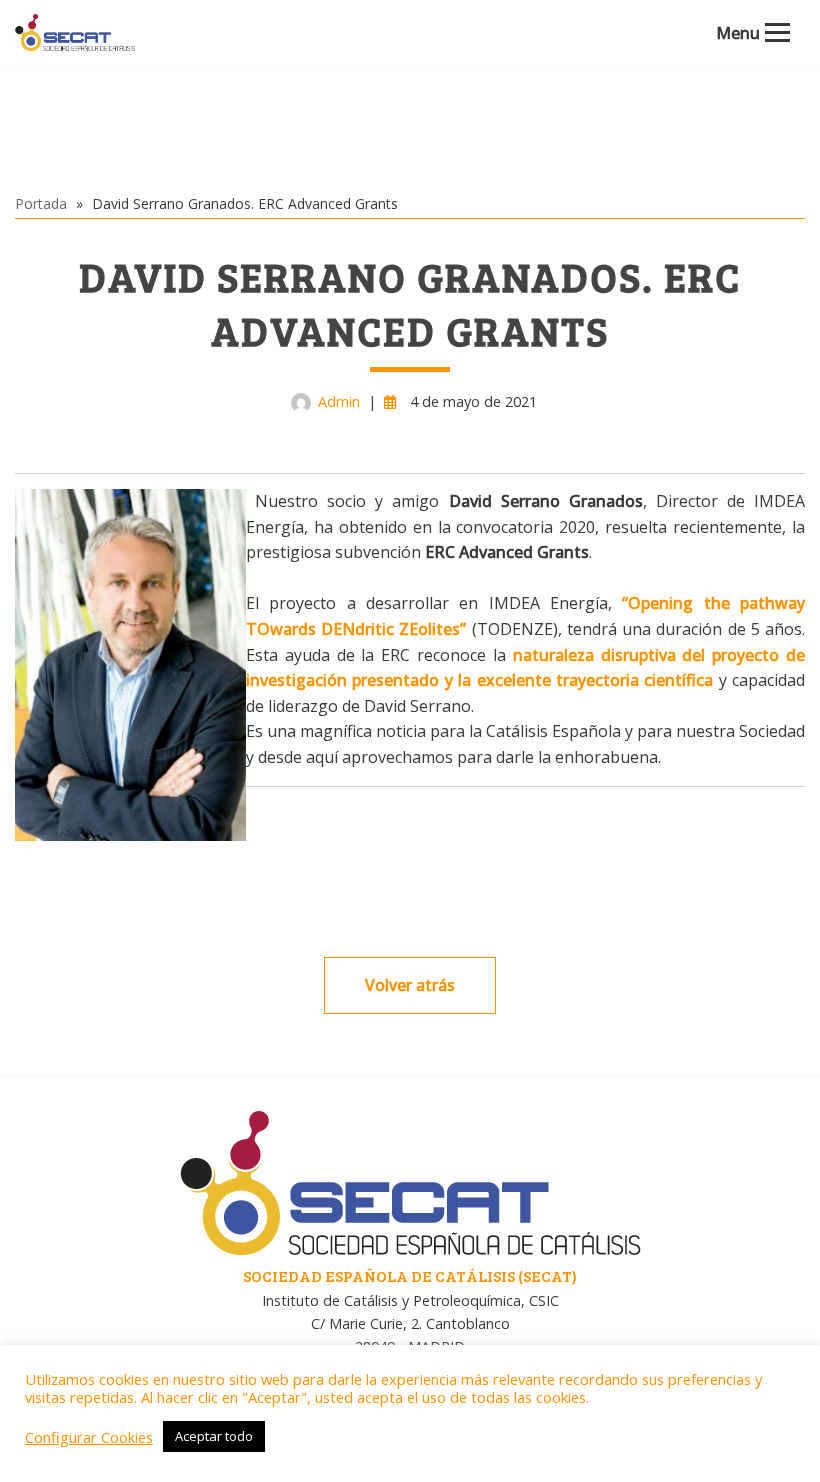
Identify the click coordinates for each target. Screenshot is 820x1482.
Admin (339, 401)
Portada (41, 203)
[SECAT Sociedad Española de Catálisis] (75, 32)
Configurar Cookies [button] (89, 1437)
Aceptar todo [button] (214, 1436)
